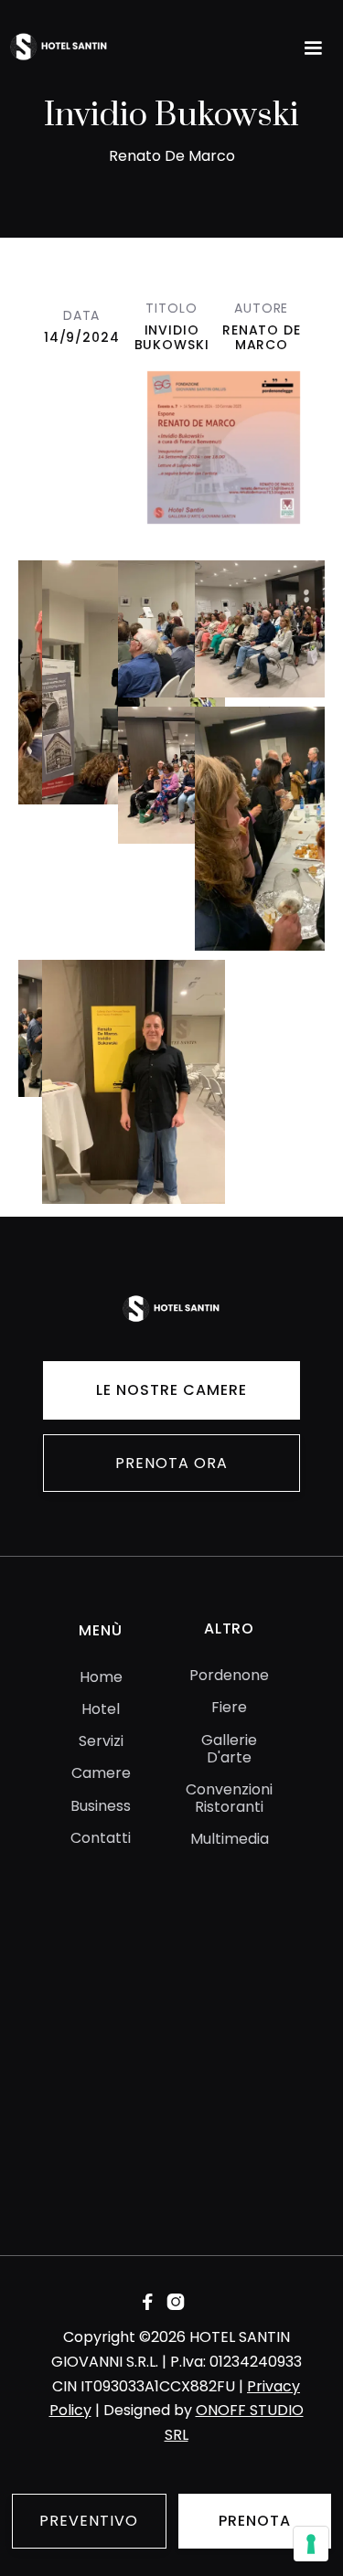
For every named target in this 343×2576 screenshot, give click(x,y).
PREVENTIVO (89, 2521)
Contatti (101, 1838)
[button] (313, 48)
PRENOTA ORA (171, 1463)
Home (101, 1677)
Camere (101, 1773)
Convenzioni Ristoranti (229, 1798)
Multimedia (230, 1839)
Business (101, 1806)
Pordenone (229, 1675)
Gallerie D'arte (229, 1749)
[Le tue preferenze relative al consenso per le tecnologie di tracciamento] (311, 2544)
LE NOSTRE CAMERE (171, 1390)
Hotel (101, 1709)
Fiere (229, 1707)
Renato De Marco (262, 337)
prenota (255, 2521)
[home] (91, 48)
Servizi (101, 1741)
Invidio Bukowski (172, 337)
